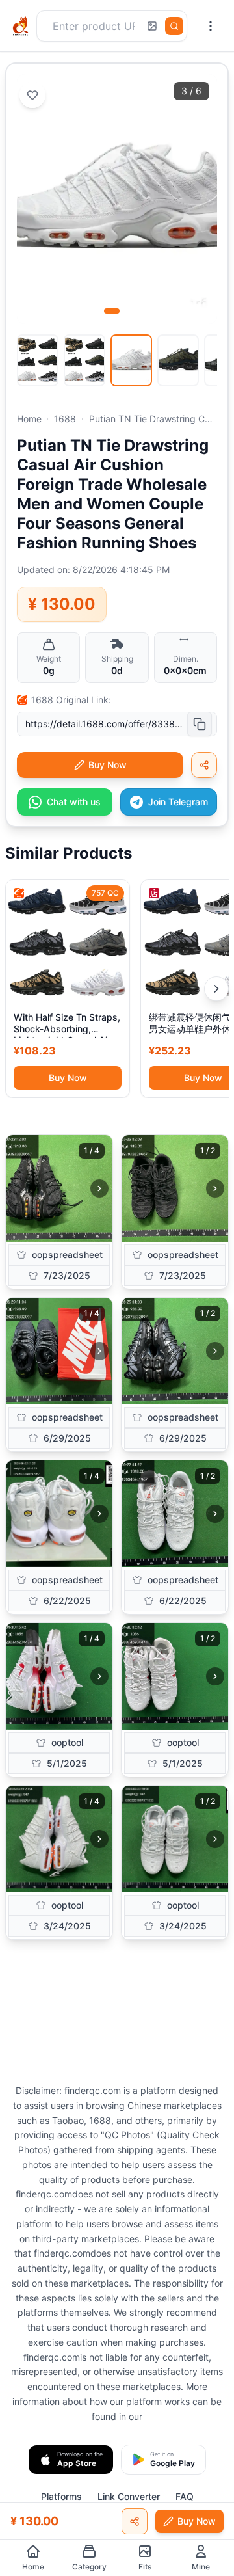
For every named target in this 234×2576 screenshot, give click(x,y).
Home (29, 419)
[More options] (211, 26)
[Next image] (99, 1188)
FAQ (185, 2496)
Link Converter (129, 2496)
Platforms (61, 2496)
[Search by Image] (152, 26)
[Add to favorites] (32, 95)
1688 (65, 419)
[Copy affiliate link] (204, 765)
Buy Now (68, 1078)
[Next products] (216, 989)
